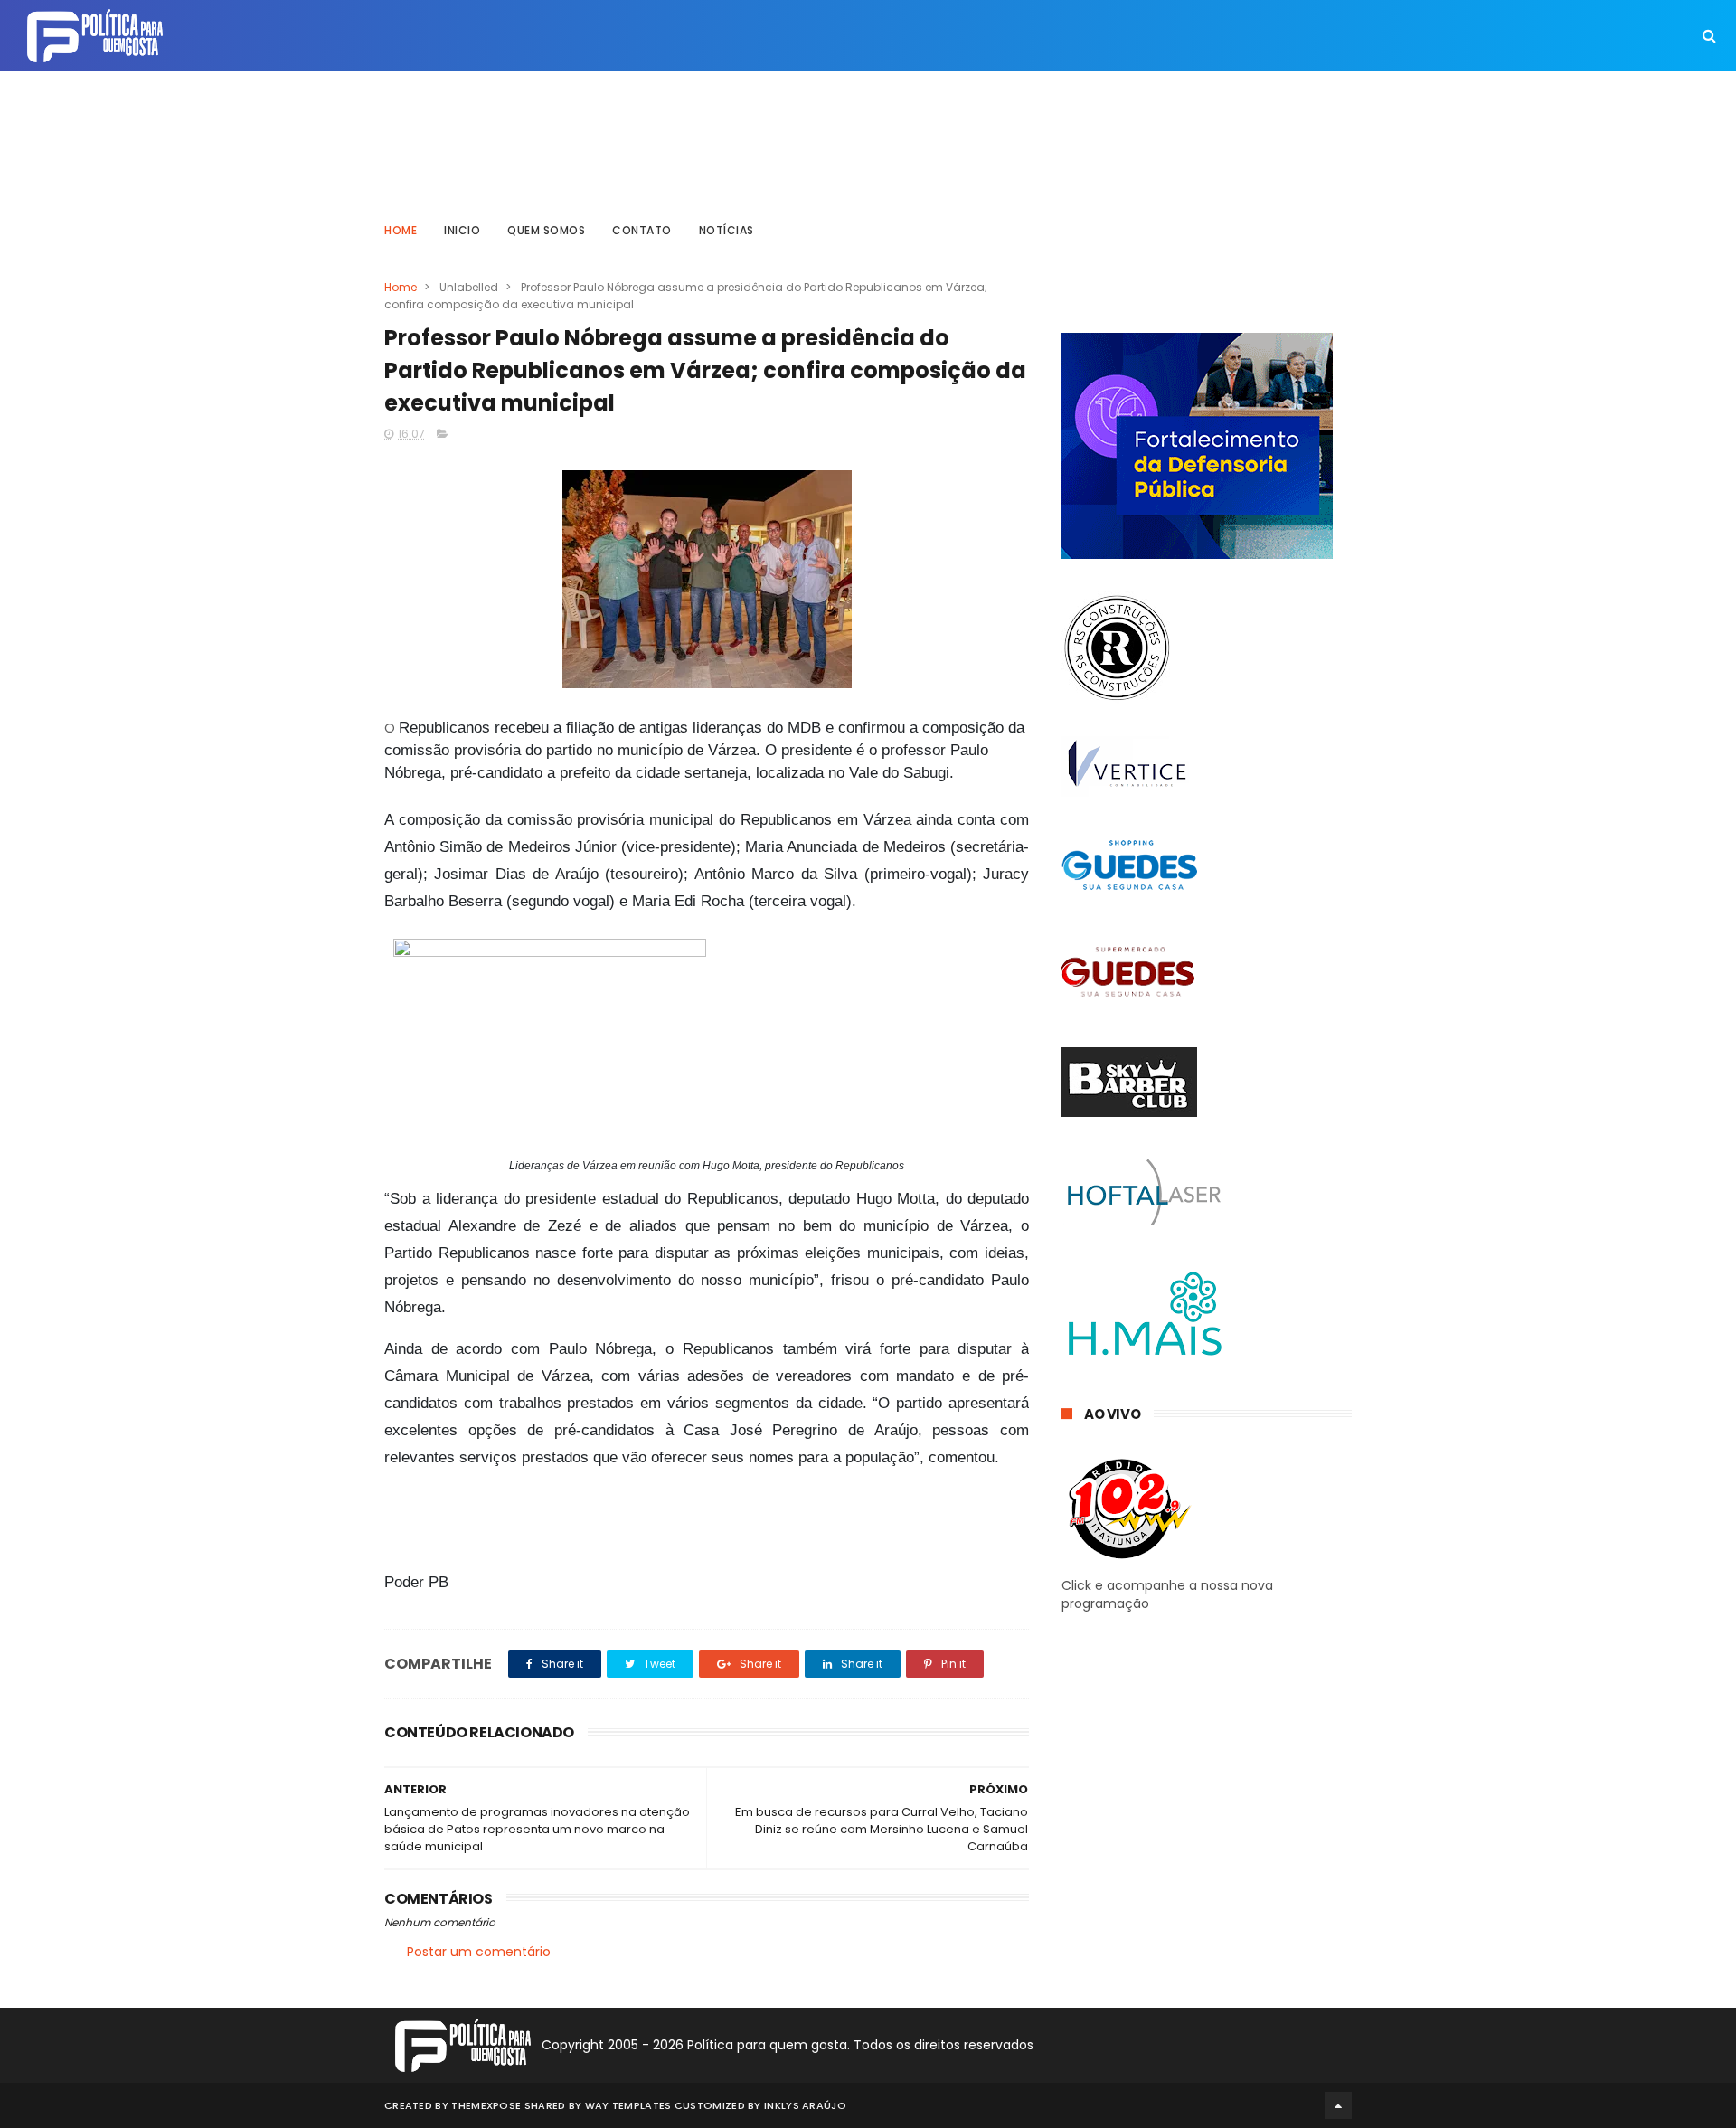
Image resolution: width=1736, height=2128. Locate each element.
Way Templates (628, 2105)
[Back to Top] (1338, 2105)
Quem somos (546, 230)
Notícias (726, 230)
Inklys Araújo (805, 2105)
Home (401, 230)
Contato (642, 230)
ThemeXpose (486, 2105)
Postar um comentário (479, 1952)
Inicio (462, 230)
